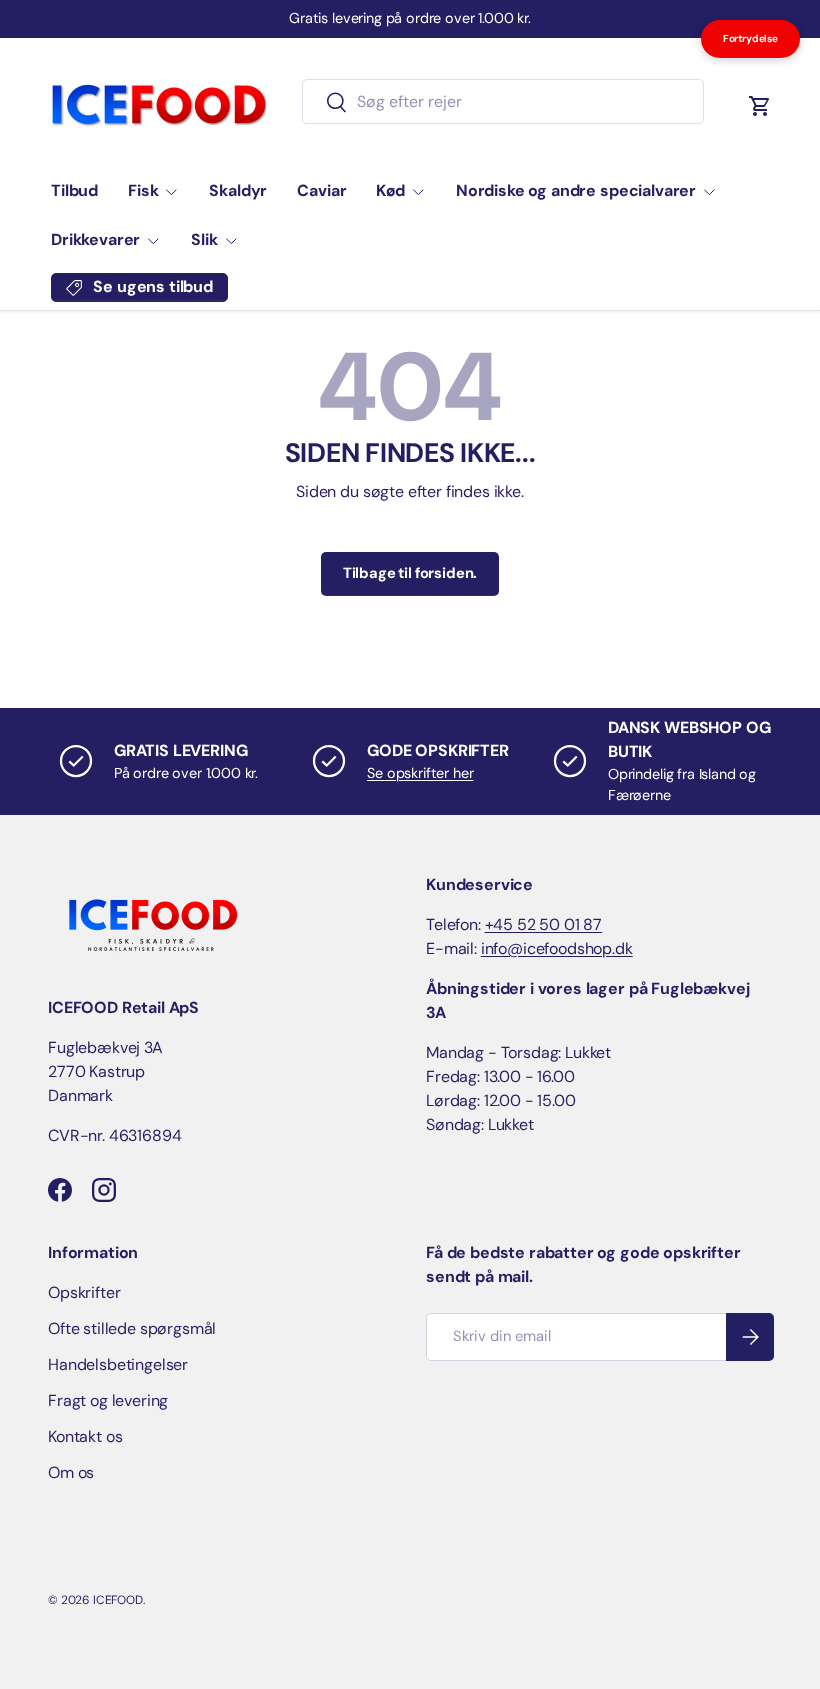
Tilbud (74, 190)
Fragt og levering (108, 1400)
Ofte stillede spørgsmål (132, 1328)
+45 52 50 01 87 (544, 924)
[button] (760, 106)
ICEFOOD (118, 1600)
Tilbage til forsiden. (410, 573)
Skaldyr (238, 190)
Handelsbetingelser (118, 1364)
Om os (71, 1472)
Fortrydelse (750, 38)
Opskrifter (84, 1292)
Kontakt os (85, 1436)
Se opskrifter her (420, 773)
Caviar (321, 190)
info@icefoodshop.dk (557, 948)
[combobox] (503, 101)
